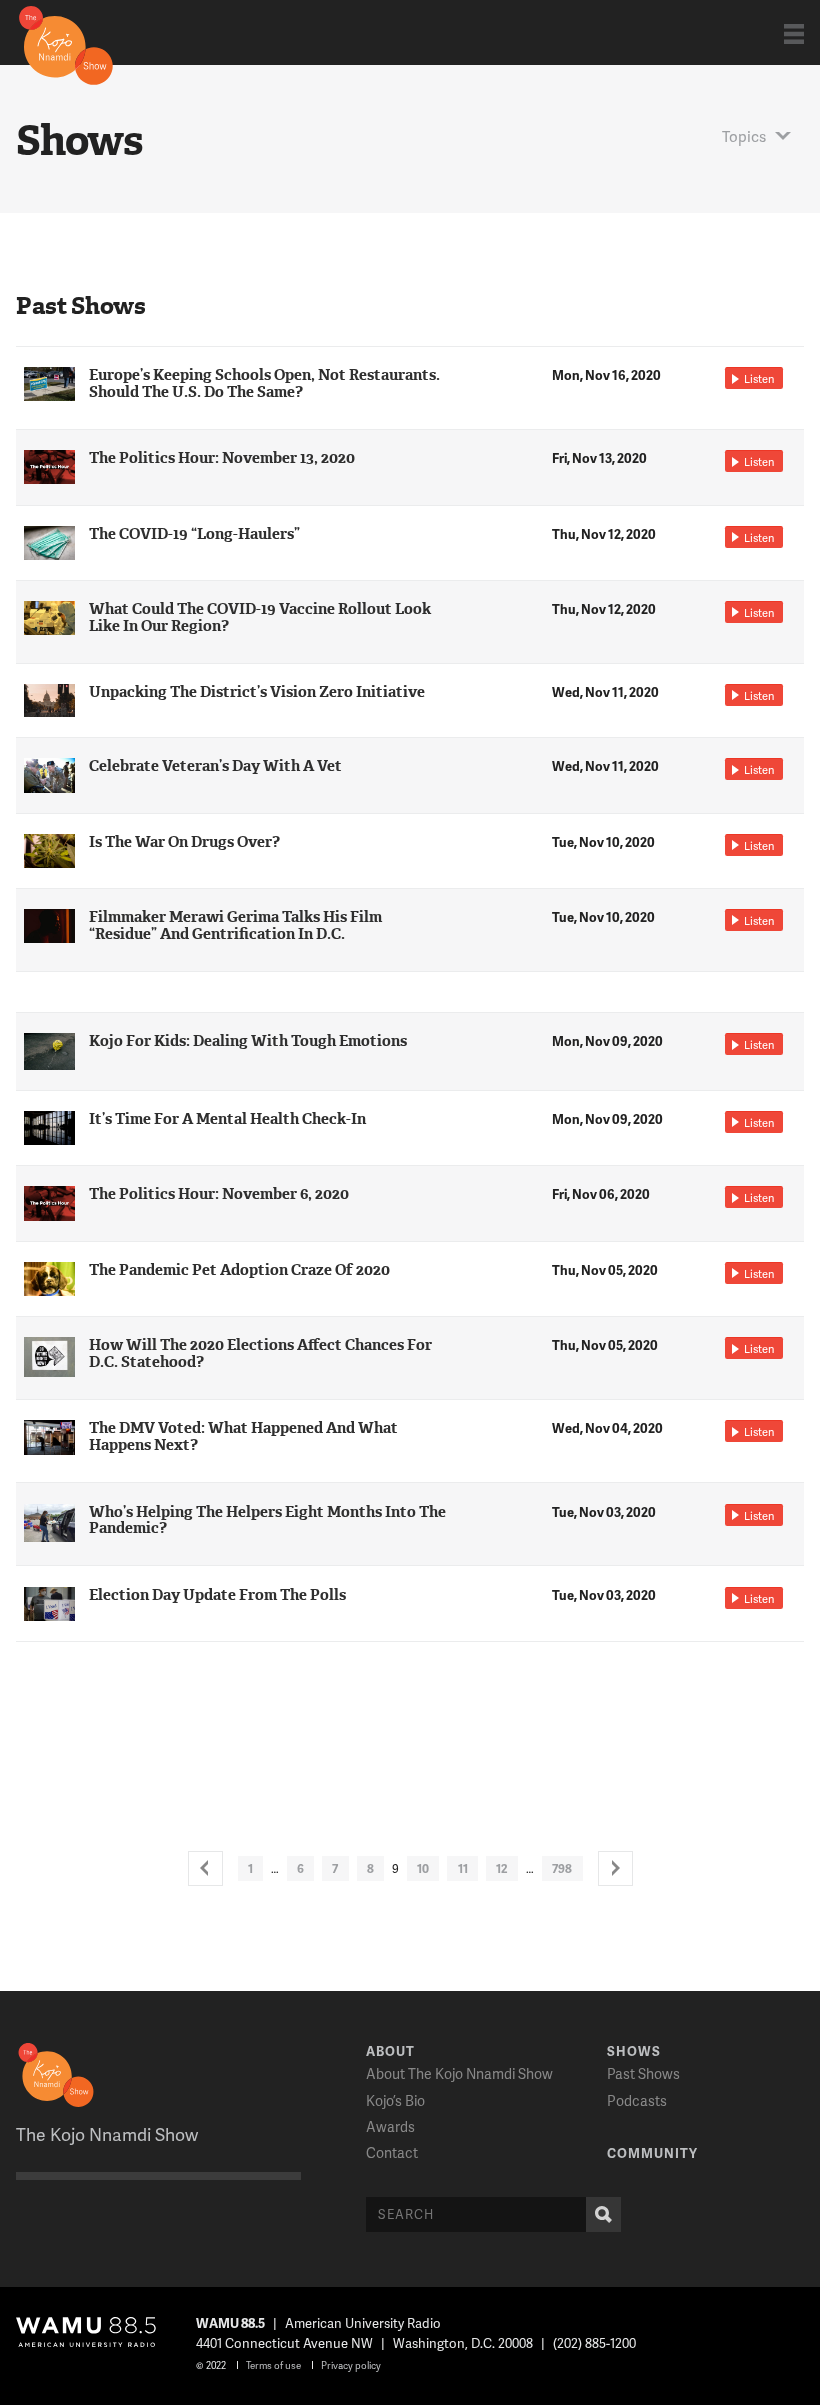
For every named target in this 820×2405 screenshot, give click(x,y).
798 (562, 1868)
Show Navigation (794, 33)
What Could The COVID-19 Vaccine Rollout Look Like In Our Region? (260, 617)
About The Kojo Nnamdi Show (459, 2073)
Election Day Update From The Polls (217, 1595)
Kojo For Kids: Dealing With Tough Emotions (248, 1041)
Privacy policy (351, 2365)
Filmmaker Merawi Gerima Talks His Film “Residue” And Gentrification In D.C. (235, 925)
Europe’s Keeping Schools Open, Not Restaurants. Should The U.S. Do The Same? (264, 383)
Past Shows (643, 2073)
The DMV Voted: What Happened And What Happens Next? (243, 1436)
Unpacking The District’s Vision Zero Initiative (257, 692)
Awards (390, 2126)
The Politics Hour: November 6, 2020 (219, 1194)
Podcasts (637, 2100)
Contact (392, 2152)
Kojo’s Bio (395, 2100)
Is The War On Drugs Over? (184, 842)
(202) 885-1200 (594, 2343)
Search (603, 2214)
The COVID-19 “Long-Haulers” (194, 534)
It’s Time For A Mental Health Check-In (227, 1119)
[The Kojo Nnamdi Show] (66, 44)
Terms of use (273, 2365)
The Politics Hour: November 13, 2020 (222, 458)
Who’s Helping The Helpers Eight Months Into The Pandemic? (267, 1520)
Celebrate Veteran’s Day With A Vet (215, 766)
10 (423, 1868)
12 (502, 1868)
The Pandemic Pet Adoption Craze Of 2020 (239, 1270)
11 (463, 1868)
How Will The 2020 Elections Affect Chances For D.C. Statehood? (260, 1353)
